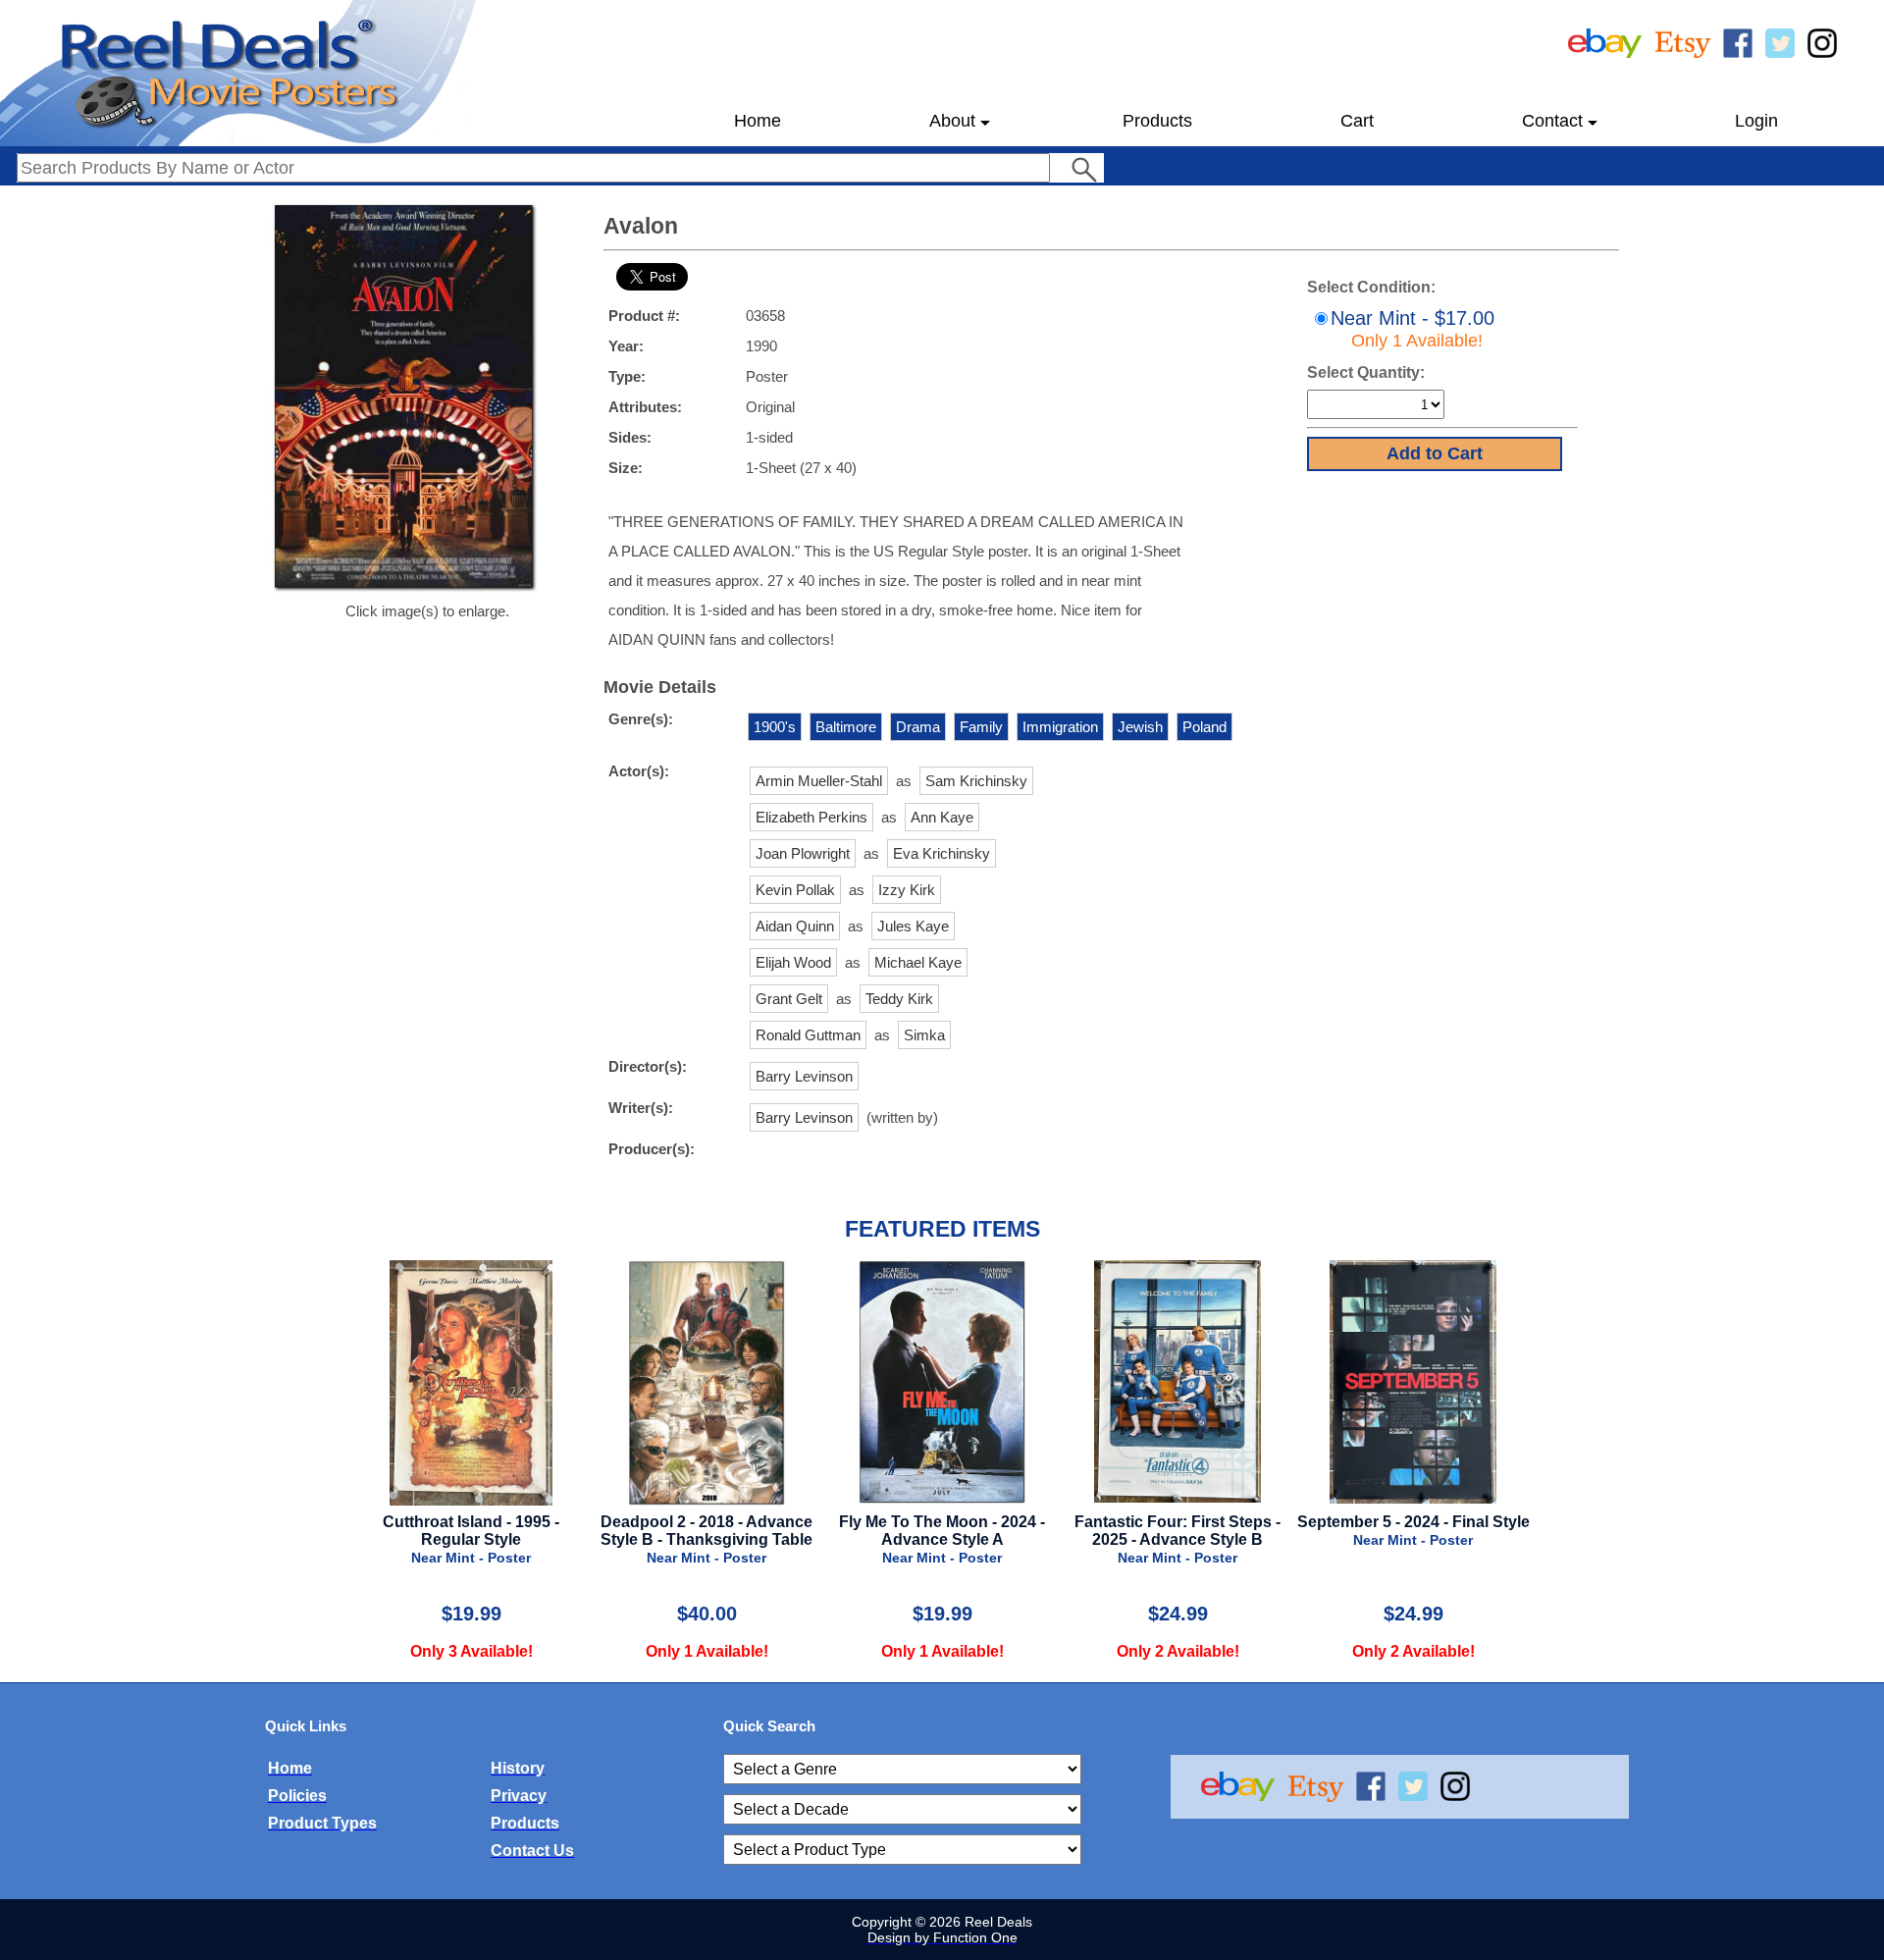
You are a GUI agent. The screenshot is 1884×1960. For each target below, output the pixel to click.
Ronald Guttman (808, 1035)
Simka (924, 1035)
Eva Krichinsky (942, 853)
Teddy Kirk (899, 999)
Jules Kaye (913, 926)
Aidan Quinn (795, 926)
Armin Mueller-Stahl (819, 781)
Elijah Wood (793, 962)
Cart (1357, 121)
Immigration (1060, 727)
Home (758, 121)
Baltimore (846, 727)
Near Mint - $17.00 (1413, 329)
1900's (775, 727)
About (952, 121)
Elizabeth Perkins (811, 817)
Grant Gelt (789, 999)
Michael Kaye (918, 962)
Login (1756, 121)
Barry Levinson (804, 1076)
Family (981, 727)
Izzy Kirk (907, 890)
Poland (1204, 727)
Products (1157, 121)
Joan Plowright (803, 853)
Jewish (1140, 727)
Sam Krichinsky (976, 781)
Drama (918, 727)
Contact (1552, 121)
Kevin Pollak (795, 890)
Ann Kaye (942, 817)
